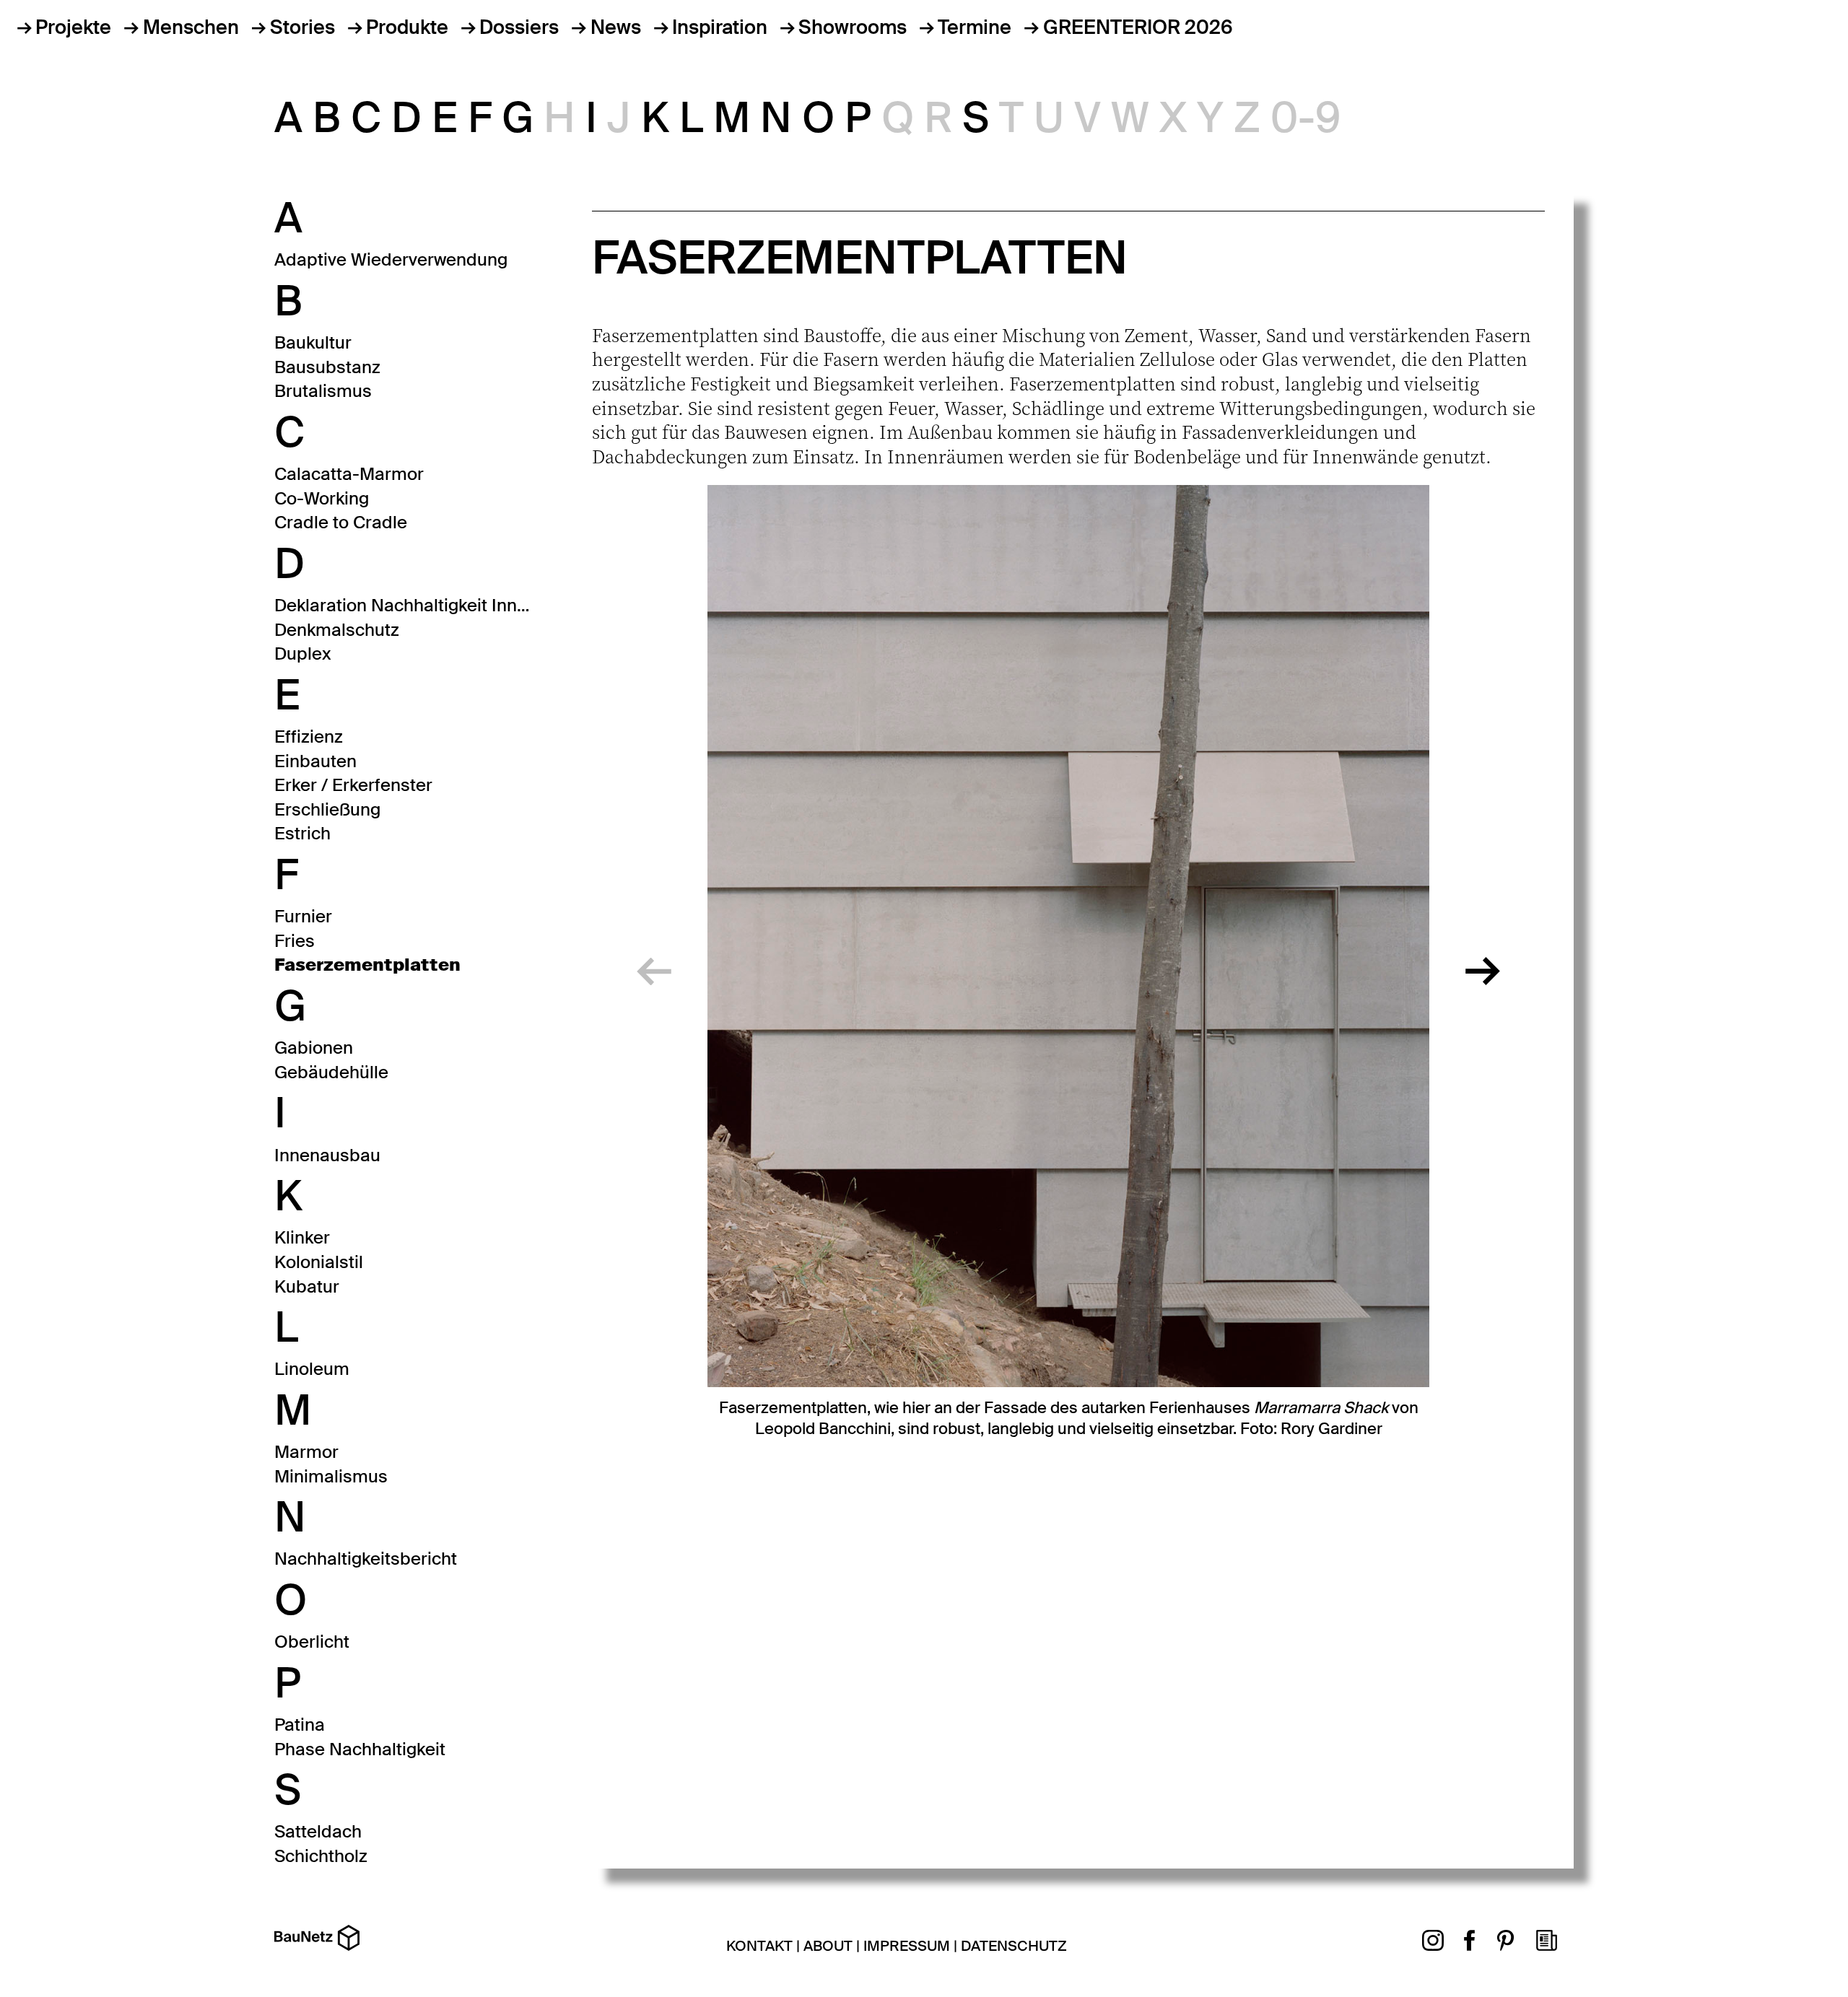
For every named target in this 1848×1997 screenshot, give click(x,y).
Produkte (407, 27)
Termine (975, 27)
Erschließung (327, 809)
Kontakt (759, 1946)
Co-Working (322, 498)
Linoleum (312, 1369)
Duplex (303, 654)
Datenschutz (1014, 1946)
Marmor (306, 1452)
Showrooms (853, 27)
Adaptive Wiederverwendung (391, 259)
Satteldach (318, 1831)
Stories (302, 27)
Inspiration (720, 27)
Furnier (303, 916)
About (828, 1946)
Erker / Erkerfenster (353, 785)
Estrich (302, 833)
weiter (1483, 962)
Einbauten (315, 761)
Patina (300, 1725)
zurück (654, 962)
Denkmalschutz (337, 630)
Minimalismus (331, 1476)
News (615, 27)
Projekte (73, 27)
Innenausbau (327, 1155)
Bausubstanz (327, 367)
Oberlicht (312, 1642)
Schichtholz (321, 1856)
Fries (295, 941)
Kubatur (307, 1286)
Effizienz (309, 737)
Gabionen (314, 1048)
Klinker (302, 1237)
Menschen (191, 27)
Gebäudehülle (331, 1072)
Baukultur (313, 342)
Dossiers (519, 27)
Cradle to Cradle (341, 522)
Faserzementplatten (367, 965)
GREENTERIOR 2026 (1138, 27)
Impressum (907, 1946)
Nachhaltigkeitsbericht (366, 1559)
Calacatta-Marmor (349, 474)
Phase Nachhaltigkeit (360, 1749)
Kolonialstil (319, 1262)
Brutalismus (323, 391)
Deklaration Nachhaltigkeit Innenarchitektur (404, 605)
